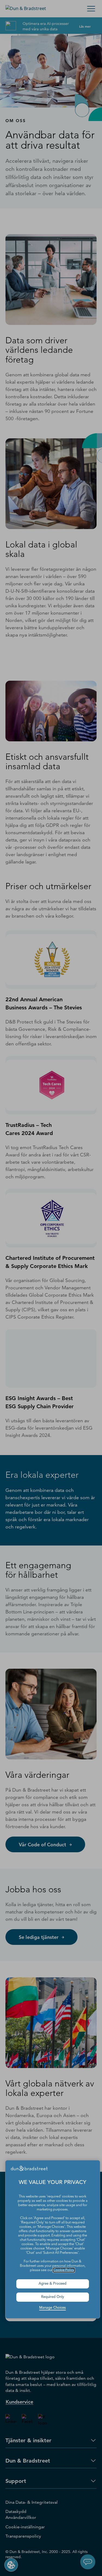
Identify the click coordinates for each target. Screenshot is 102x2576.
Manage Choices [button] (52, 2308)
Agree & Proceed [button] (52, 2284)
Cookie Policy (64, 2270)
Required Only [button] (53, 2297)
